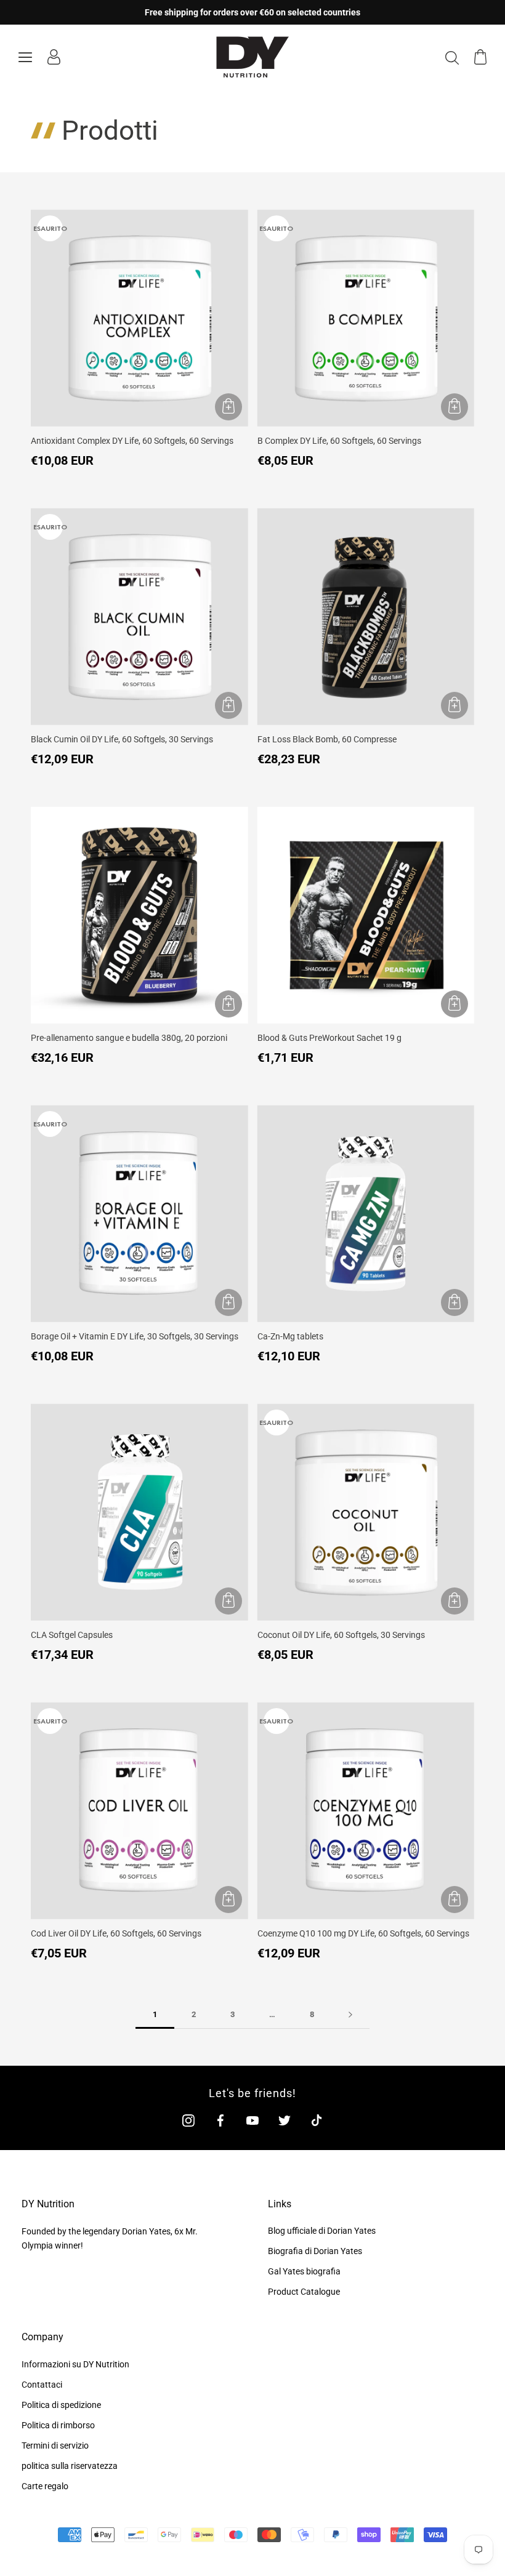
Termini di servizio (55, 2446)
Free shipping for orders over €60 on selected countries (252, 12)
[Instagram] (188, 2120)
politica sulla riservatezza (70, 2466)
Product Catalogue (304, 2292)
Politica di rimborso (58, 2425)
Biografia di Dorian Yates (315, 2251)
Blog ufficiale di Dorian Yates (322, 2231)
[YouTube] (252, 2120)
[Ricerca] (452, 57)
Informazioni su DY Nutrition (75, 2364)
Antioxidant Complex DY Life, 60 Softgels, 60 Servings (132, 441)
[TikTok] (317, 2120)
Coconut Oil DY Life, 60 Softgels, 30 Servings (341, 1635)
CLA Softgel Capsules (72, 1635)
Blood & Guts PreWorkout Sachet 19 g (329, 1038)
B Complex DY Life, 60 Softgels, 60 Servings (339, 441)
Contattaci (42, 2385)
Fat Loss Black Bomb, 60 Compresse (327, 739)
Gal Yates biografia (304, 2271)
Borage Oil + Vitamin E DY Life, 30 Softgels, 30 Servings (135, 1336)
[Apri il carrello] (480, 57)
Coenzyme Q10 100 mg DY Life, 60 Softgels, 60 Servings (363, 1933)
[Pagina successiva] (350, 2015)
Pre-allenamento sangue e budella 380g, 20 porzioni (129, 1038)
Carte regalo (45, 2486)
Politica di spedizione (61, 2405)
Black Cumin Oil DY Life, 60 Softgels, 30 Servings (122, 739)
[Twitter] (285, 2120)
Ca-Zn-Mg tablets (290, 1336)
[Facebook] (220, 2120)
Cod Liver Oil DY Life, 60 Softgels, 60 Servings (116, 1933)
